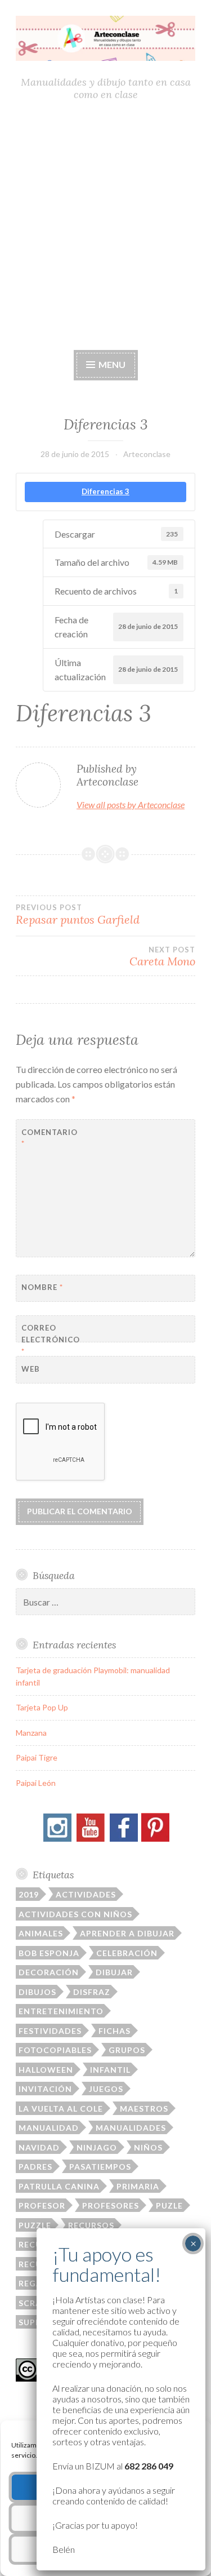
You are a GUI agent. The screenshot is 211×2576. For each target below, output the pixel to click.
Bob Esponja (49, 1953)
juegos (106, 2089)
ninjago (97, 2147)
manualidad (49, 2128)
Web (31, 1369)
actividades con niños (75, 1914)
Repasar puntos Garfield (78, 915)
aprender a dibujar (127, 1933)
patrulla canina (59, 2186)
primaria (138, 2186)
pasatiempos (100, 2167)
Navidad (39, 2147)
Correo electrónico (49, 1340)
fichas (115, 2031)
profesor (42, 2205)
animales (41, 1933)
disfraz (92, 1992)
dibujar (114, 1972)
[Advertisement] (105, 225)
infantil (110, 2070)
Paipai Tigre (37, 1757)
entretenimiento (61, 2011)
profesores (111, 2205)
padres (35, 2167)
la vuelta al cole (61, 2109)
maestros (144, 2109)
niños (148, 2147)
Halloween (46, 2070)
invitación (45, 2089)
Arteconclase (147, 454)
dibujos (37, 1992)
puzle (169, 2205)
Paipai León (36, 1783)
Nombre (42, 1287)
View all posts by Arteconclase (131, 804)
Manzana (31, 1733)
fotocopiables (55, 2050)
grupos (127, 2050)
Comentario (49, 1138)
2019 (29, 1894)
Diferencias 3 (105, 491)
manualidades (131, 2128)
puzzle (35, 2225)
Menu (111, 364)
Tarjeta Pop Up (42, 1707)
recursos (91, 2225)
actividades (86, 1894)
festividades (50, 2031)
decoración (49, 1972)
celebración (127, 1953)
